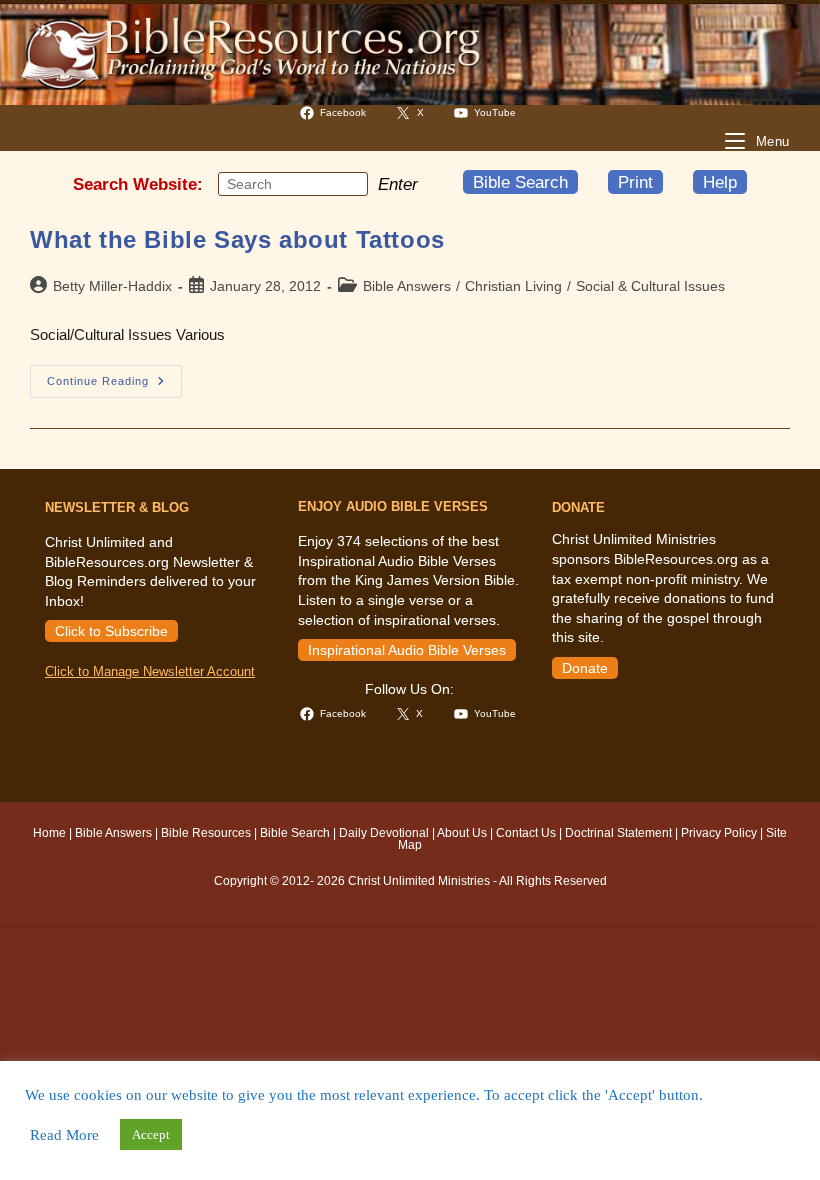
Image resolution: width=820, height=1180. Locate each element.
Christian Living (513, 286)
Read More (64, 1135)
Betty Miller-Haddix (112, 286)
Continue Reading (114, 386)
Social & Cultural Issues (650, 286)
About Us (462, 833)
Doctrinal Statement (618, 833)
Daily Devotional (384, 833)
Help (720, 182)
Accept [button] (151, 1134)
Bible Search (520, 182)
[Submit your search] (348, 183)
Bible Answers (407, 286)
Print (635, 182)
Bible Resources (206, 833)
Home (49, 833)
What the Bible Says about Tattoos (237, 239)
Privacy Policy (719, 833)
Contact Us (526, 833)
